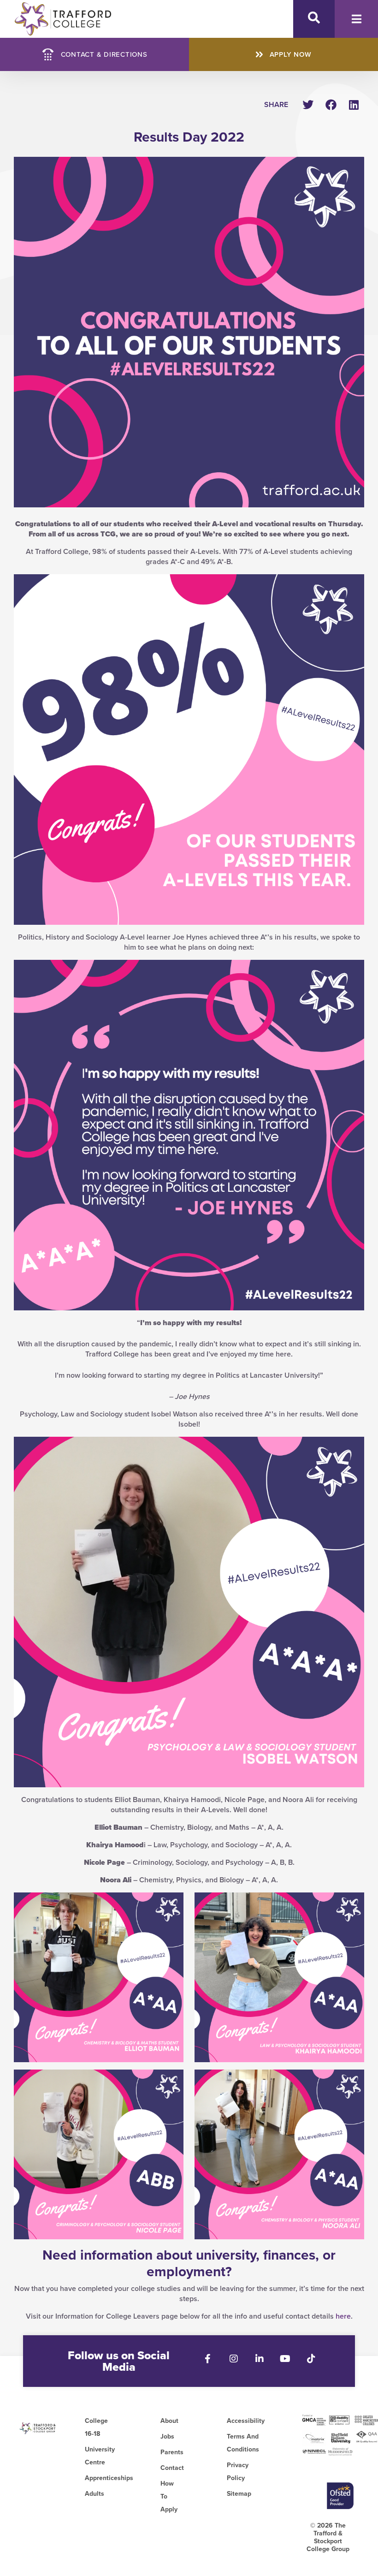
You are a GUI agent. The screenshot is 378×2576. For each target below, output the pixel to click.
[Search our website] (314, 18)
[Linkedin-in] (260, 2359)
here (343, 2316)
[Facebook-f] (208, 2359)
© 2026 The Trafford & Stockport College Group (328, 2537)
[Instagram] (234, 2359)
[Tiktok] (311, 2359)
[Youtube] (285, 2359)
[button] (308, 104)
